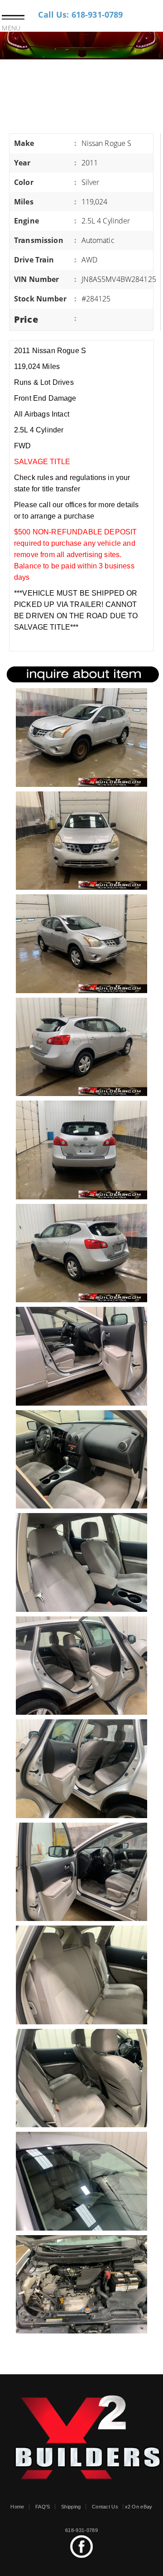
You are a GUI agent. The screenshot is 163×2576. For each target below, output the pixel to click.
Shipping (71, 2507)
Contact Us (105, 2507)
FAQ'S (43, 2507)
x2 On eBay (139, 2507)
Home (17, 2507)
